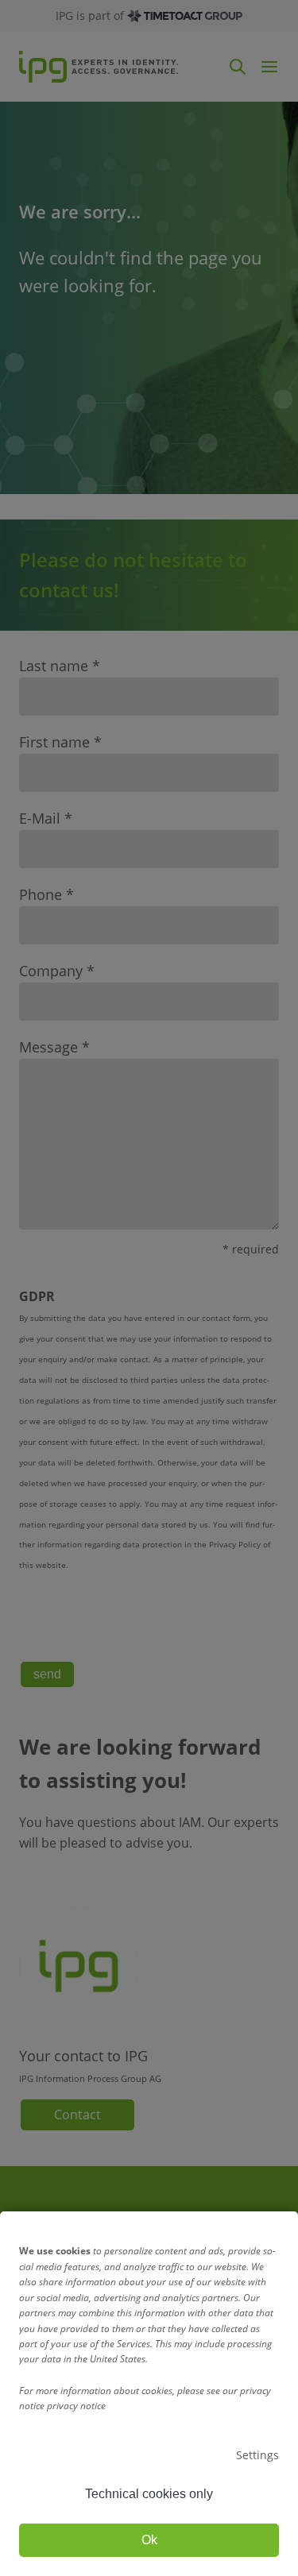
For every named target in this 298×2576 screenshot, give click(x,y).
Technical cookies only (149, 2494)
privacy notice (76, 2406)
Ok (149, 2540)
